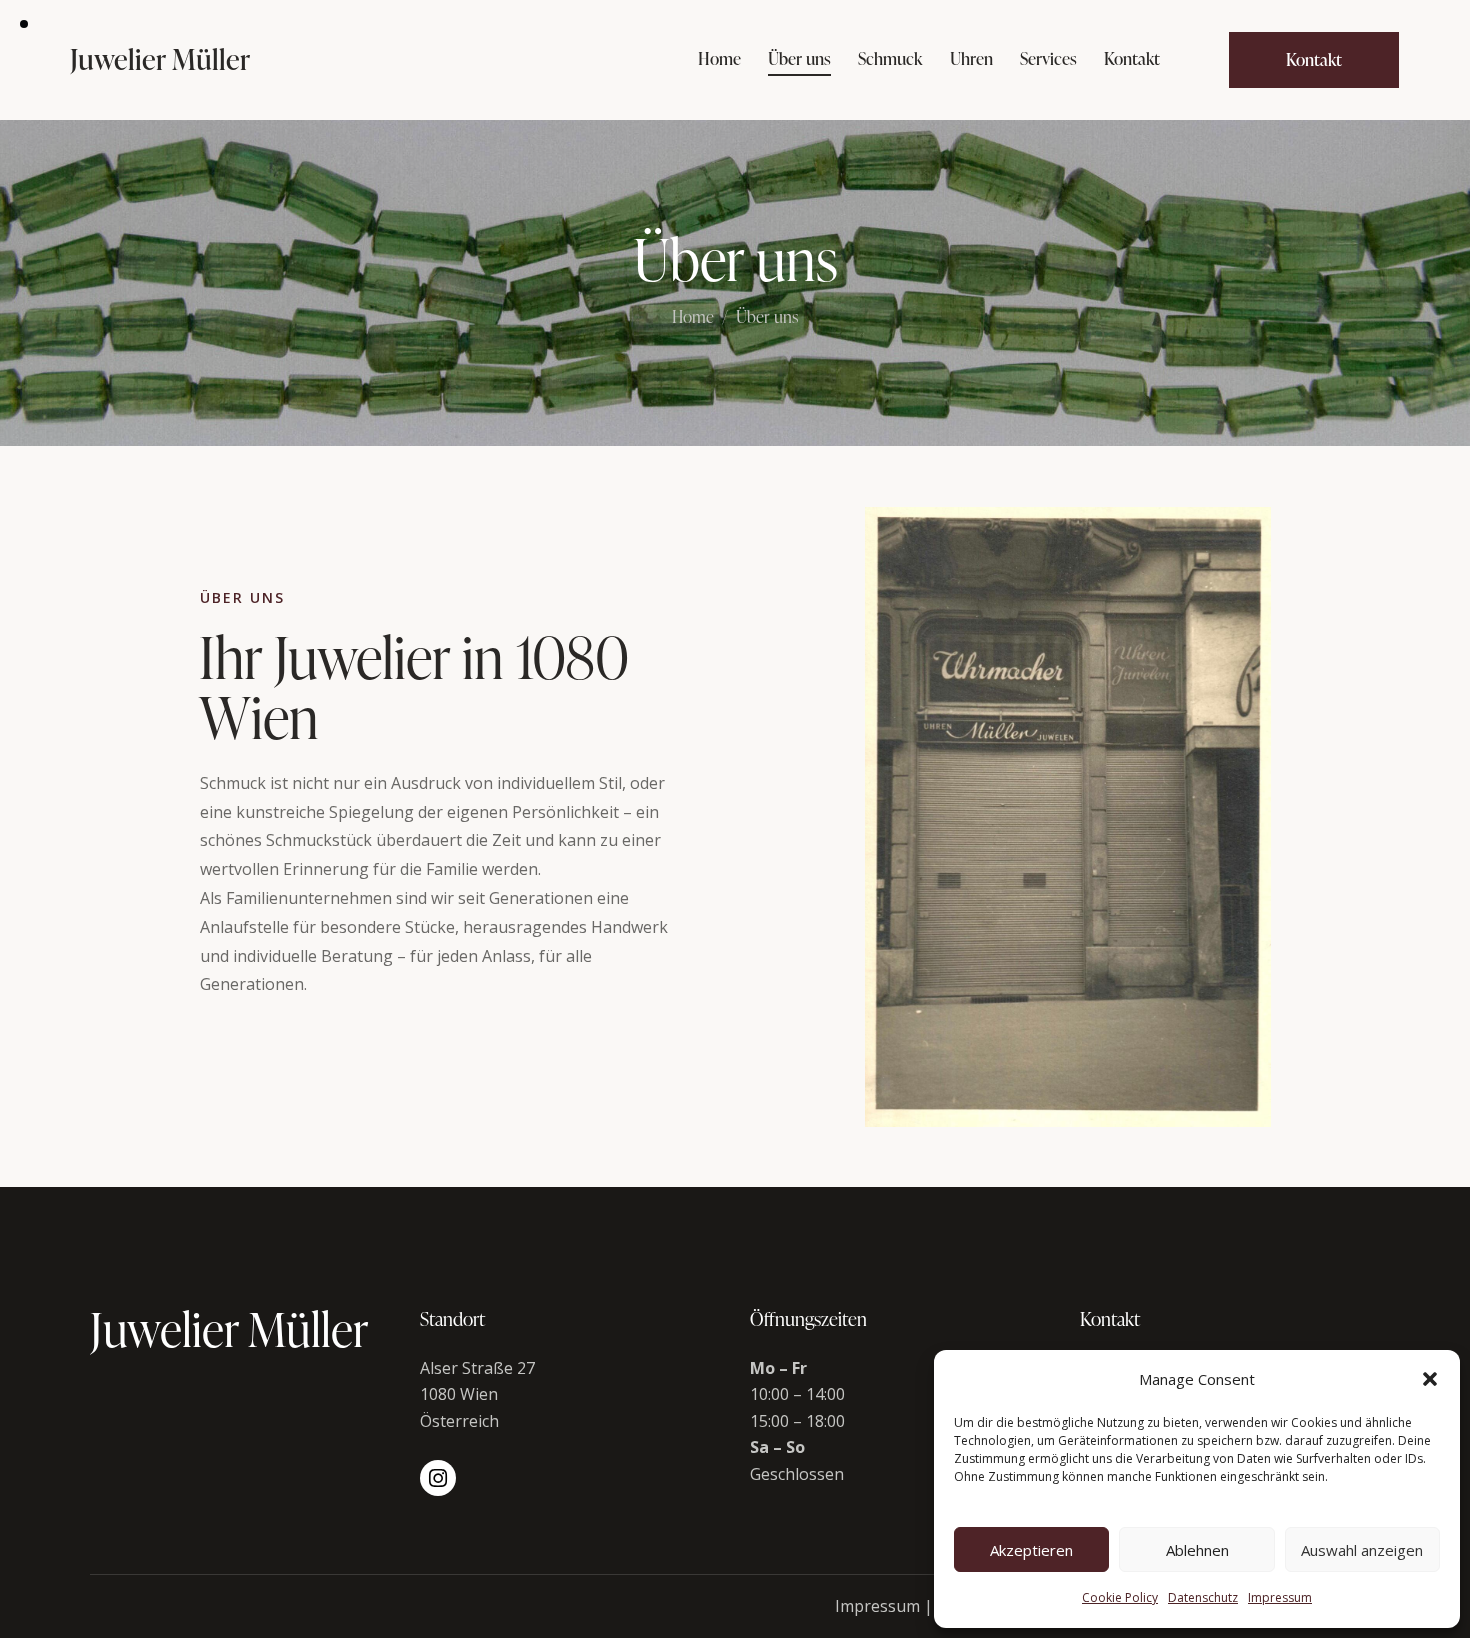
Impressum (1280, 1597)
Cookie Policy (1120, 1597)
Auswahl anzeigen (1362, 1550)
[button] (1430, 1379)
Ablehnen (1197, 1550)
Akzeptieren (1031, 1550)
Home (693, 318)
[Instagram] (438, 1478)
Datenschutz (1203, 1597)
